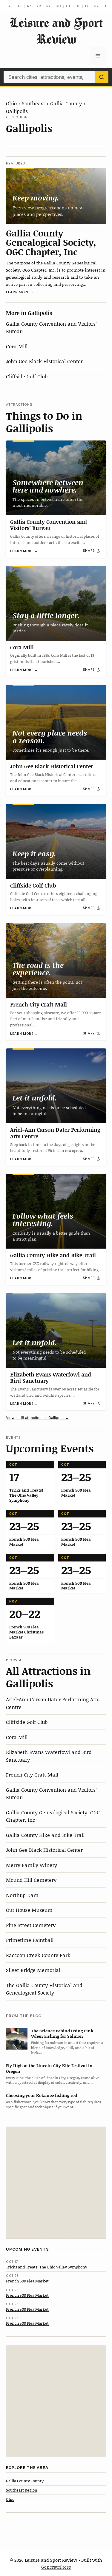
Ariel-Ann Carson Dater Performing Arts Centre (55, 1133)
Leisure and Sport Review (56, 31)
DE (78, 6)
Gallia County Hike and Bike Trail (53, 1255)
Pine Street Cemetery (31, 1925)
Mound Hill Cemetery (31, 1880)
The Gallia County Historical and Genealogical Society (44, 1989)
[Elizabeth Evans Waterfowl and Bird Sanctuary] (56, 1331)
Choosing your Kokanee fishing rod (42, 2095)
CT (69, 6)
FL (87, 6)
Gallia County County (25, 2481)
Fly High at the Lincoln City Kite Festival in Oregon (49, 2068)
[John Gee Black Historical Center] (56, 722)
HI (106, 6)
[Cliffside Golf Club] (56, 841)
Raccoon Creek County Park (38, 1955)
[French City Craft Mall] (56, 961)
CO (58, 6)
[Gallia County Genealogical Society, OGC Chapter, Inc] (56, 196)
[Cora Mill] (56, 603)
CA (48, 6)
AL (11, 6)
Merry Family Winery (32, 1865)
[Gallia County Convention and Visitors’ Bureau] (56, 478)
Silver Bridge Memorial (33, 1970)
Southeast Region (22, 2490)
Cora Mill (17, 346)
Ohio (11, 103)
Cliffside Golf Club (27, 376)
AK (20, 6)
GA (96, 6)
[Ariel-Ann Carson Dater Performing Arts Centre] (56, 1086)
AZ (29, 6)
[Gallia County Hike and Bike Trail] (56, 1211)
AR (39, 6)
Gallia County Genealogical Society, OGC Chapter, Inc (51, 242)
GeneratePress (56, 2567)
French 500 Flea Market (27, 2281)
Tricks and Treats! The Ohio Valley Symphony (47, 2267)
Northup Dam (22, 1895)
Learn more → (20, 292)
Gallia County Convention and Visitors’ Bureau (49, 525)
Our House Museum (29, 1910)
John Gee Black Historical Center (44, 361)
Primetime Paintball (30, 1940)
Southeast (33, 103)
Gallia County (66, 103)
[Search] (102, 77)
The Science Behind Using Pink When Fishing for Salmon (62, 2033)
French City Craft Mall (39, 1004)
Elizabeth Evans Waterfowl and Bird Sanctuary (51, 1378)
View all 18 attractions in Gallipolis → (37, 1418)
